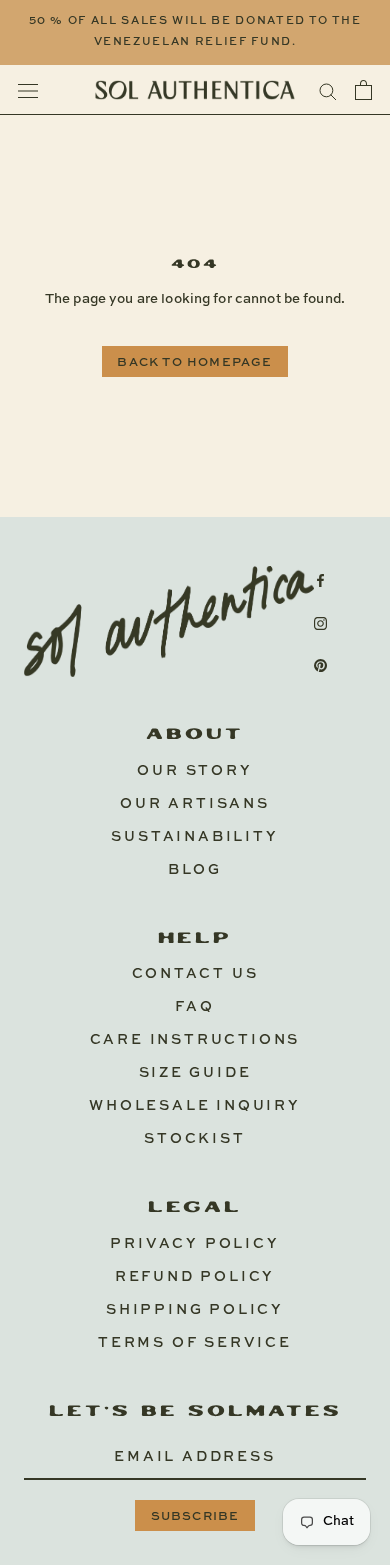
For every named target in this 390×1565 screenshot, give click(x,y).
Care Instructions (195, 1040)
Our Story (194, 771)
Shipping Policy (195, 1310)
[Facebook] (320, 580)
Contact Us (195, 974)
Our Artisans (195, 804)
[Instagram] (320, 622)
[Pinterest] (320, 665)
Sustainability (194, 837)
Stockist (194, 1139)
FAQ (194, 1007)
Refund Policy (195, 1277)
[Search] (328, 90)
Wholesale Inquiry (195, 1106)
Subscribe (195, 1517)
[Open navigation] (28, 90)
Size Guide (195, 1073)
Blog (195, 870)
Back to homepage (194, 363)
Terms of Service (195, 1343)
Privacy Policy (194, 1244)
